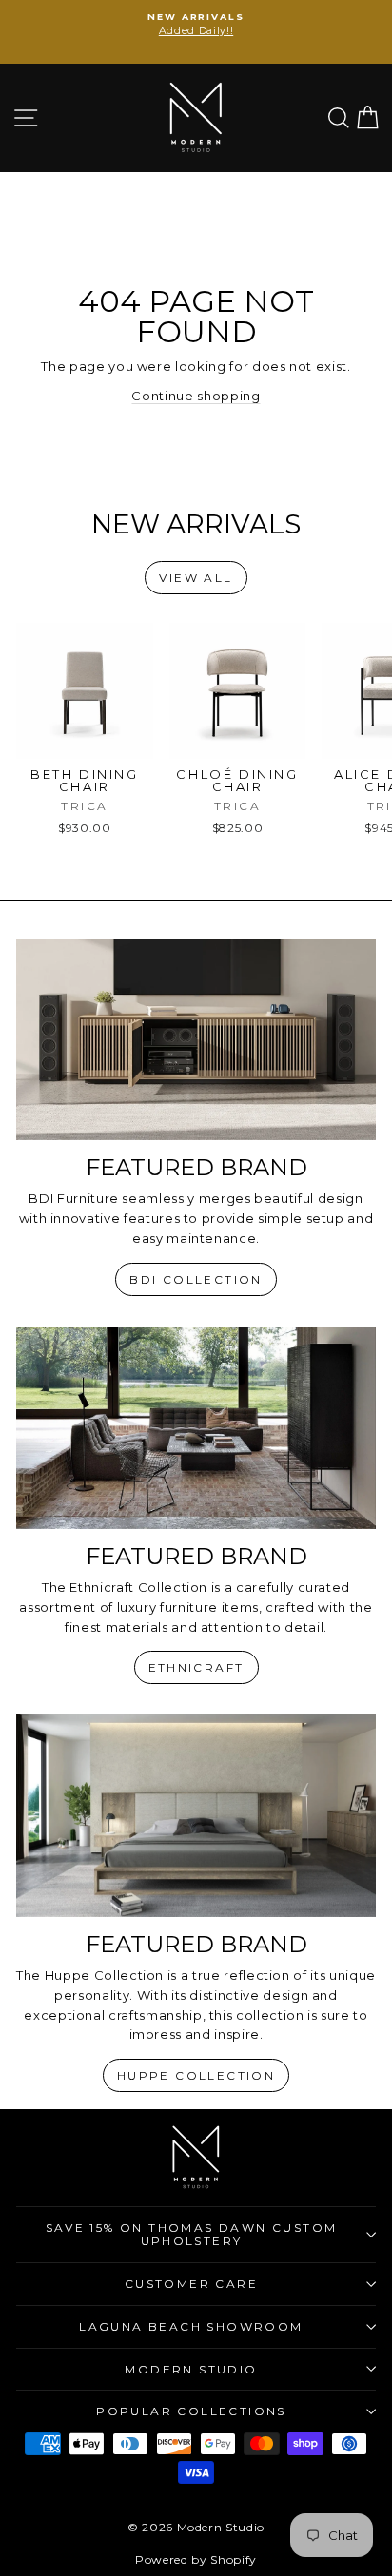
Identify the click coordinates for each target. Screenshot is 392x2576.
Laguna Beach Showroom (191, 2326)
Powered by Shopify (196, 2559)
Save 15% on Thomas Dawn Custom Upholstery (192, 2234)
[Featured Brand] (196, 1040)
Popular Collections (191, 2411)
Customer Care (191, 2284)
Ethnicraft (196, 1667)
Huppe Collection (196, 2075)
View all (196, 578)
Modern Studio (191, 2369)
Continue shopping (196, 396)
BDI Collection (196, 1279)
